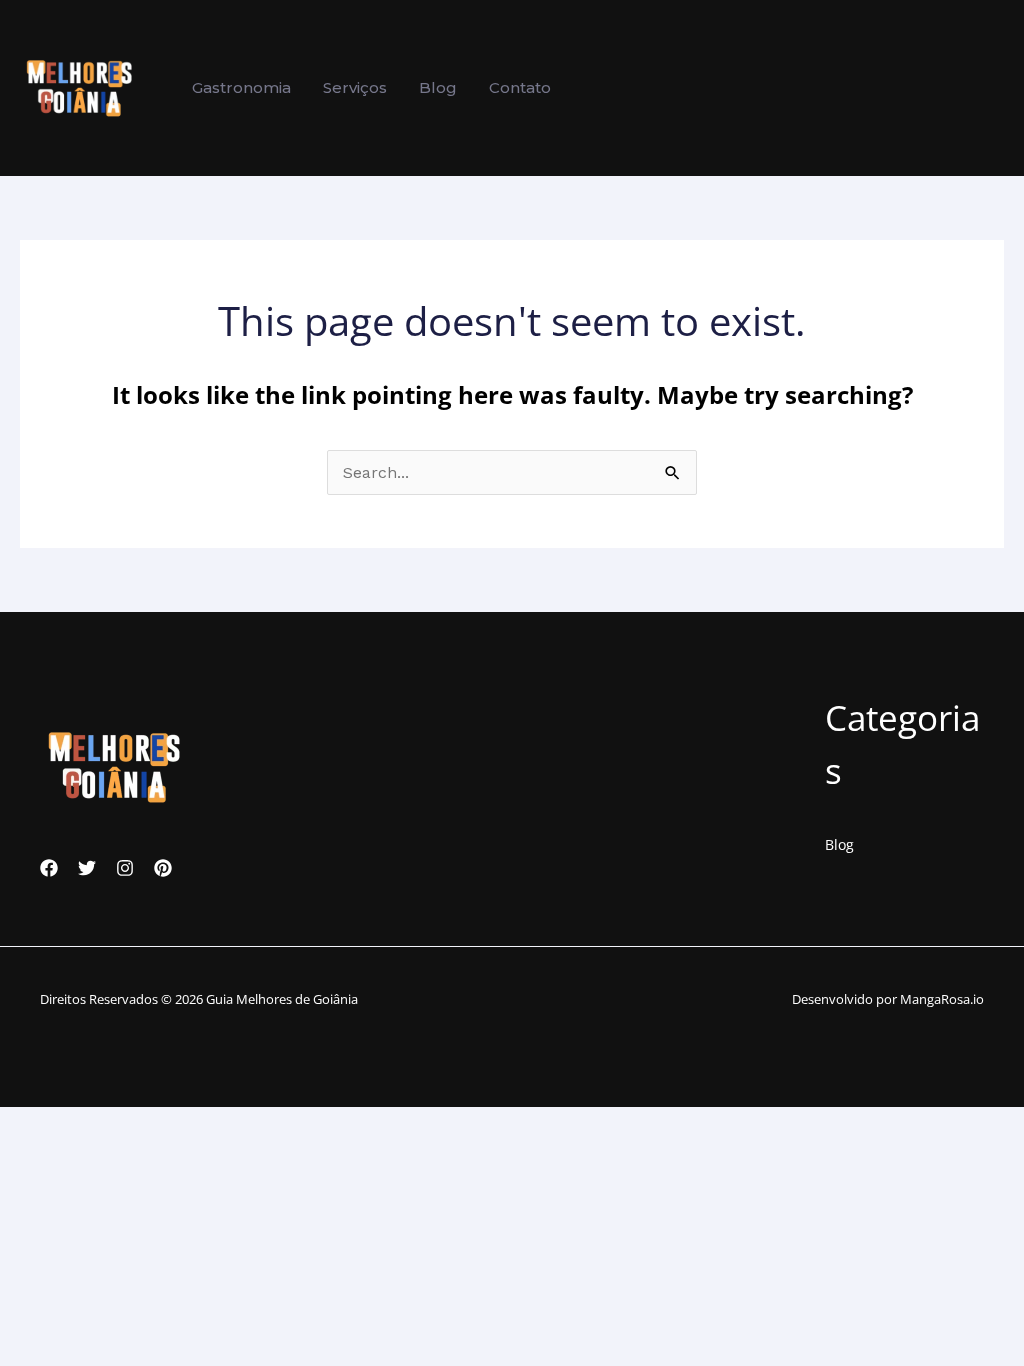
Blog (839, 844)
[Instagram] (125, 868)
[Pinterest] (163, 868)
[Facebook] (49, 868)
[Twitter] (87, 868)
